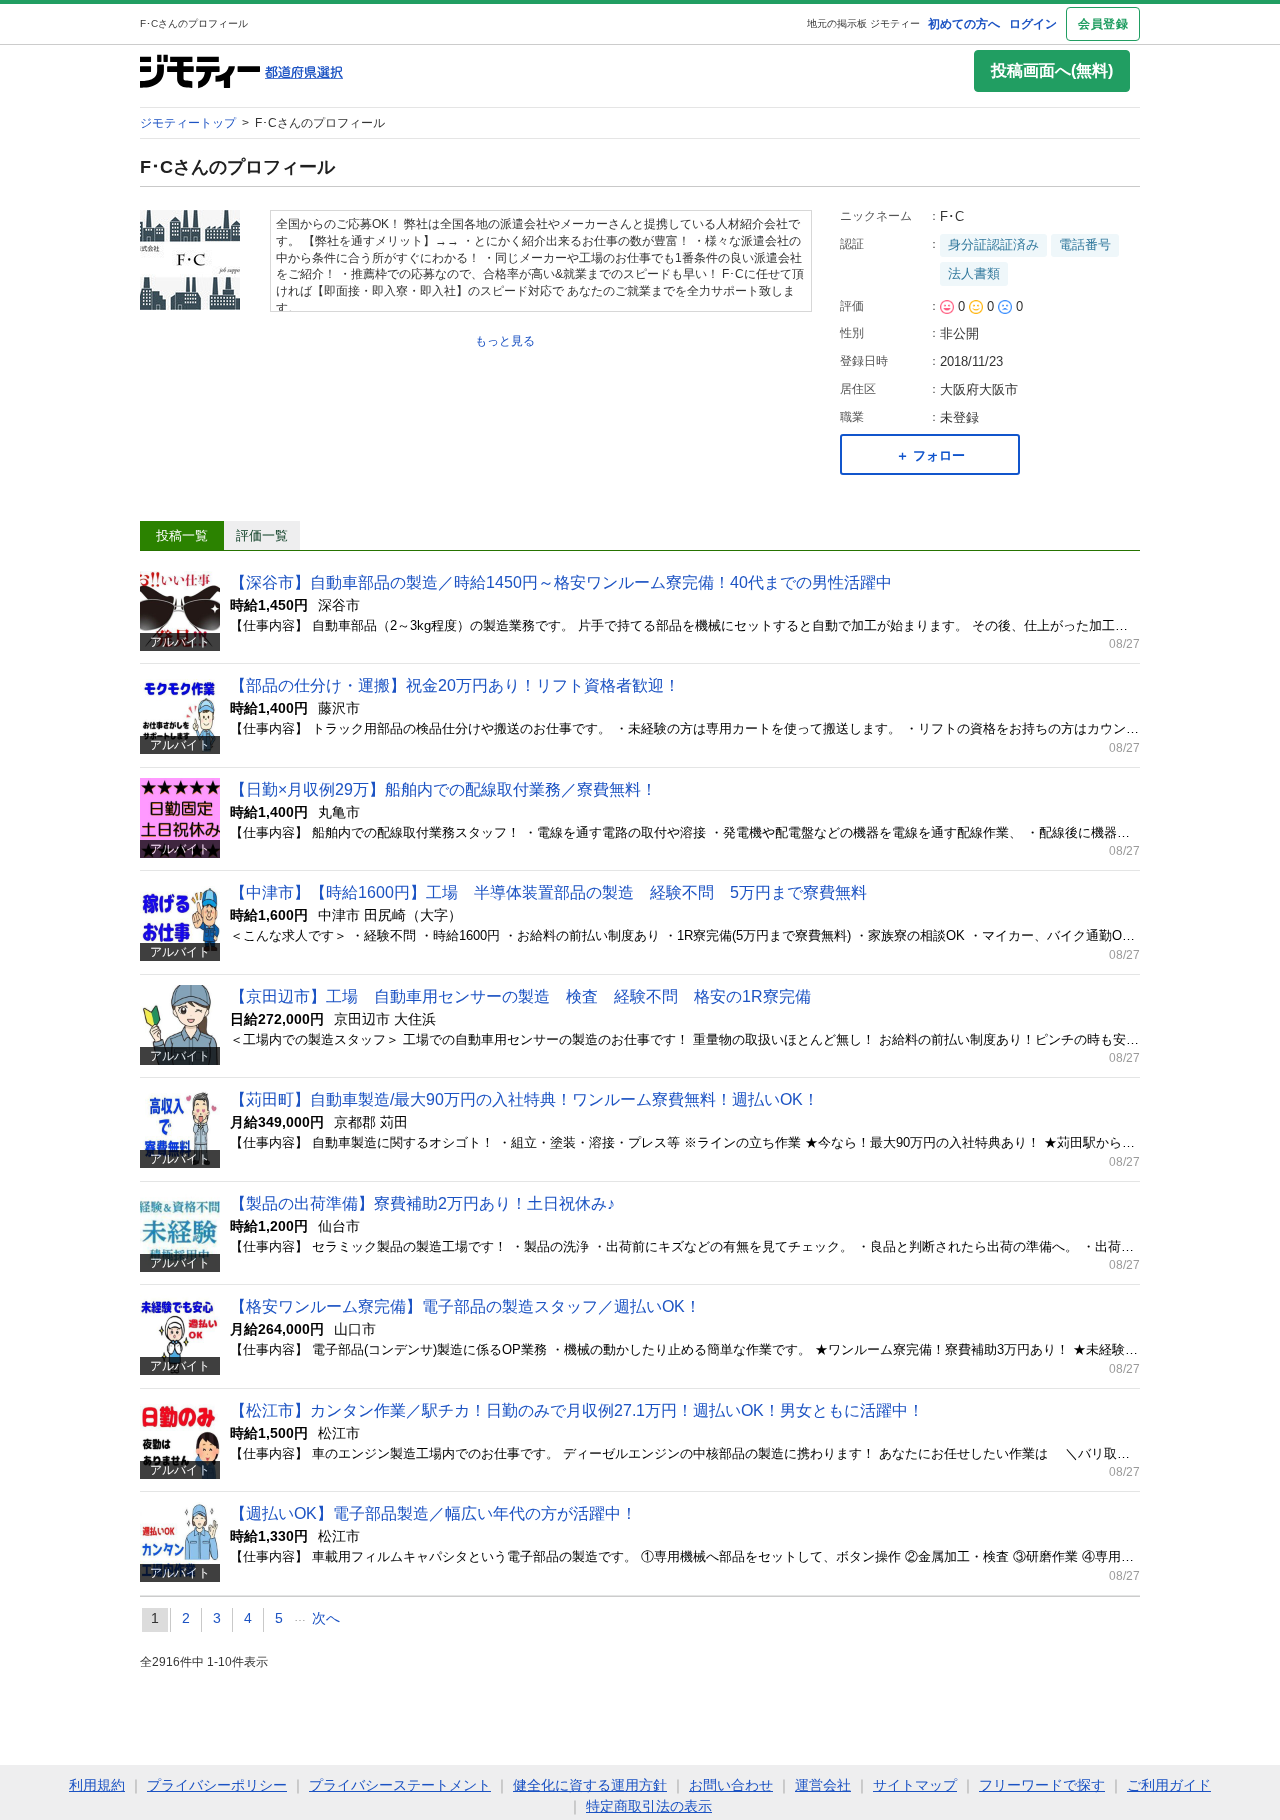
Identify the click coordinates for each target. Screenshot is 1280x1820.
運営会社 (823, 1785)
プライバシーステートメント (400, 1785)
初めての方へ (964, 24)
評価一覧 (262, 535)
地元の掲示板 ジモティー (863, 23)
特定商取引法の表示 (649, 1806)
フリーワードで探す (1042, 1785)
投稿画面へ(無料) (1052, 70)
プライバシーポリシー (217, 1785)
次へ (326, 1618)
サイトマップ (915, 1785)
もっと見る (505, 341)
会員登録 (1103, 24)
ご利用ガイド (1169, 1785)
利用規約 (97, 1785)
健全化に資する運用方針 (590, 1785)
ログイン (1033, 24)
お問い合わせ (731, 1785)
